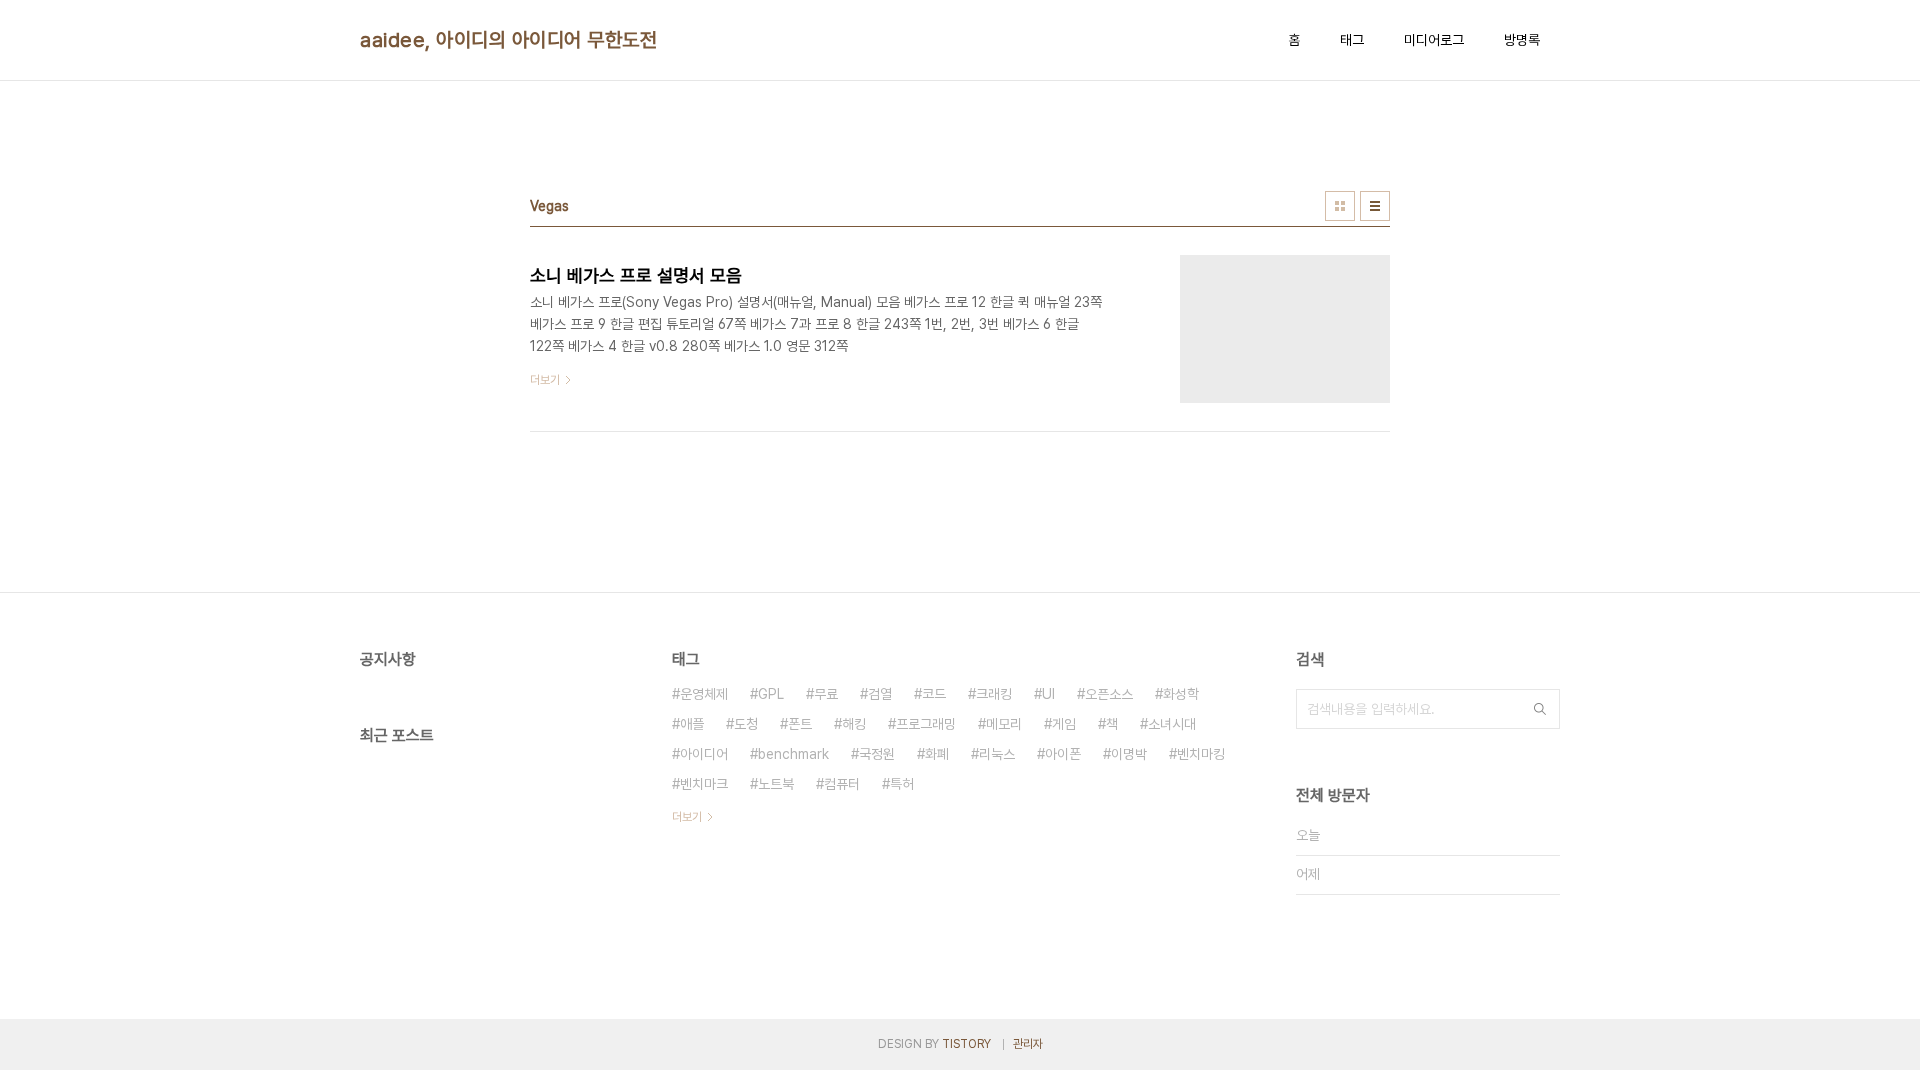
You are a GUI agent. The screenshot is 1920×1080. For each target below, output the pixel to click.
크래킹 (994, 694)
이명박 (1129, 754)
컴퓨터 (842, 784)
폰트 (800, 724)
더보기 (687, 817)
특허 (902, 784)
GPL (771, 694)
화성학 (1181, 694)
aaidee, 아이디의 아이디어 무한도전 (508, 40)
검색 (1540, 709)
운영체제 (704, 694)
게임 (1064, 724)
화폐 (937, 754)
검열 (880, 694)
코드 (934, 694)
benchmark (793, 754)
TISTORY (966, 1044)
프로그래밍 (926, 724)
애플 (692, 724)
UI (1048, 694)
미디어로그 (1434, 40)
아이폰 (1063, 754)
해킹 (854, 724)
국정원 (877, 754)
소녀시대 (1172, 724)
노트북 (776, 784)
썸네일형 (1340, 206)
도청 (746, 724)
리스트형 (1375, 206)
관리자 (1028, 1044)
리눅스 (997, 754)
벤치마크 (704, 784)
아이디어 (704, 754)
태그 (1352, 40)
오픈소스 (1109, 694)
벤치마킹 (1201, 754)
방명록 (1522, 40)
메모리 (1004, 724)
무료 (826, 694)
